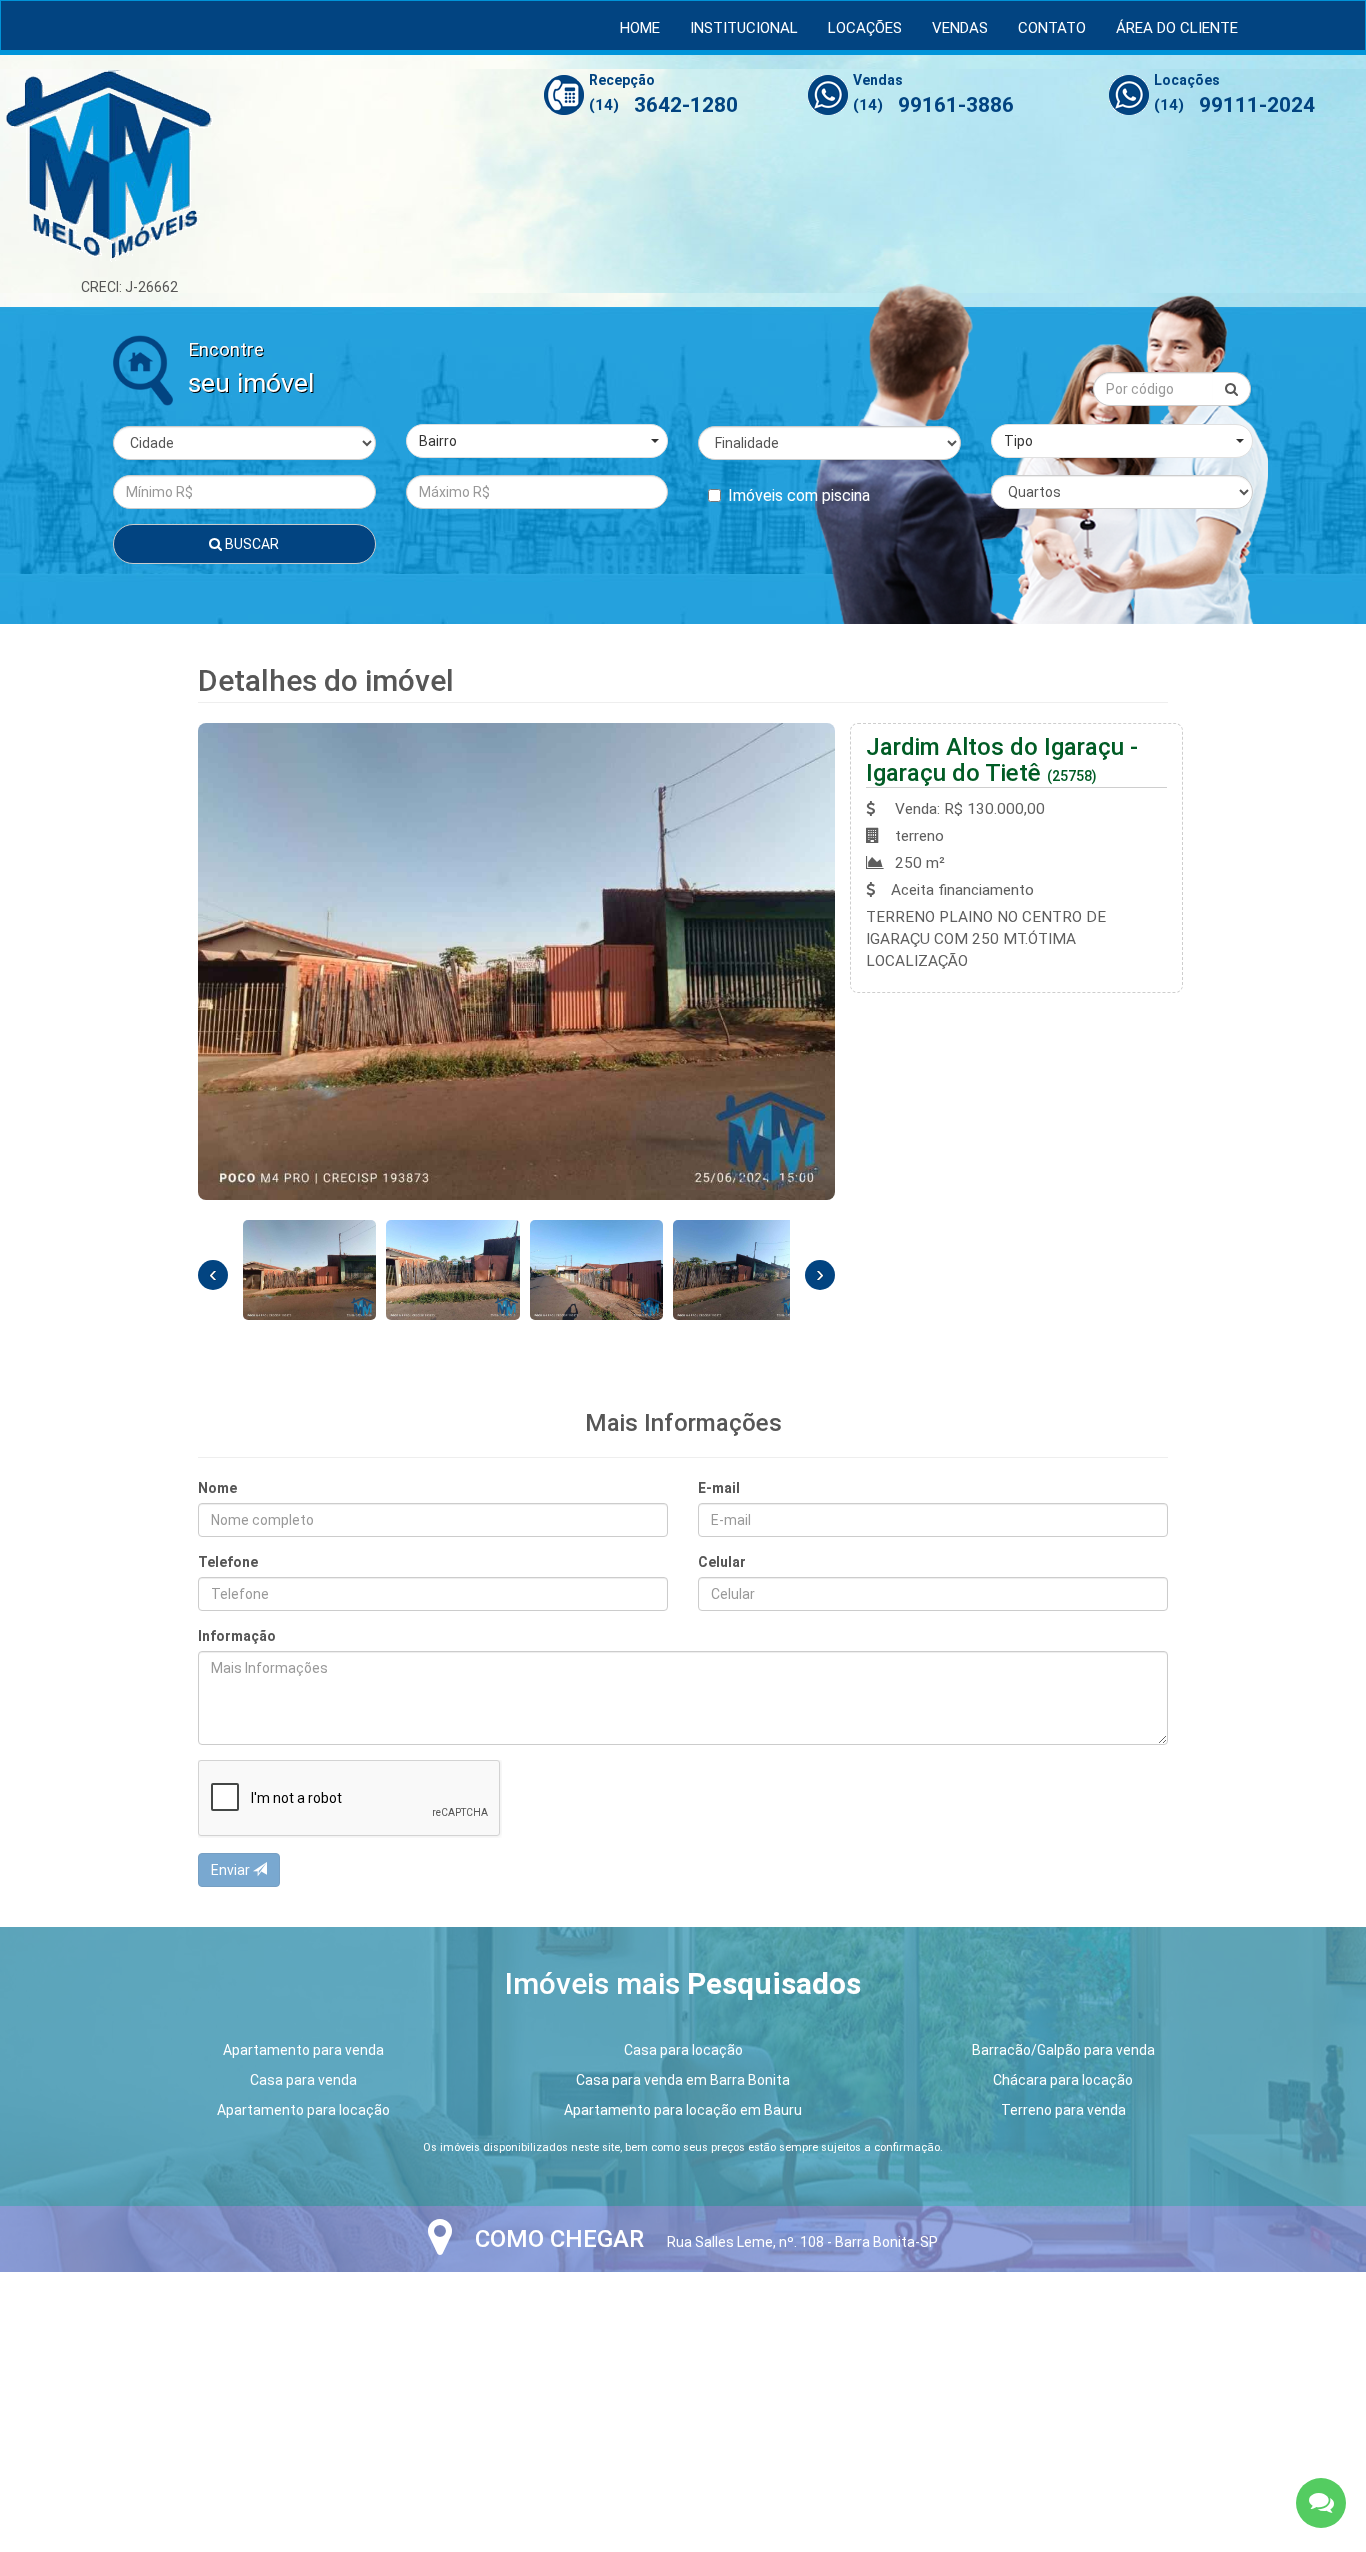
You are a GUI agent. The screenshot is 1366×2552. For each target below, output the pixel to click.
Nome (217, 1488)
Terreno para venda (1063, 2110)
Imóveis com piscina (799, 495)
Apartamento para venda (303, 2050)
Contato (1052, 28)
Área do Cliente (1177, 28)
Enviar (232, 1870)
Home (640, 28)
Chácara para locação (1063, 2080)
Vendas (960, 28)
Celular (722, 1562)
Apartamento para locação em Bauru (683, 2110)
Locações (865, 28)
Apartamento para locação (303, 2110)
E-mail (719, 1488)
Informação (237, 1636)
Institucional (744, 28)
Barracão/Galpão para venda (1063, 2050)
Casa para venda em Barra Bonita (683, 2080)
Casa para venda (303, 2080)
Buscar (250, 544)
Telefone (228, 1562)
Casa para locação (683, 2050)
